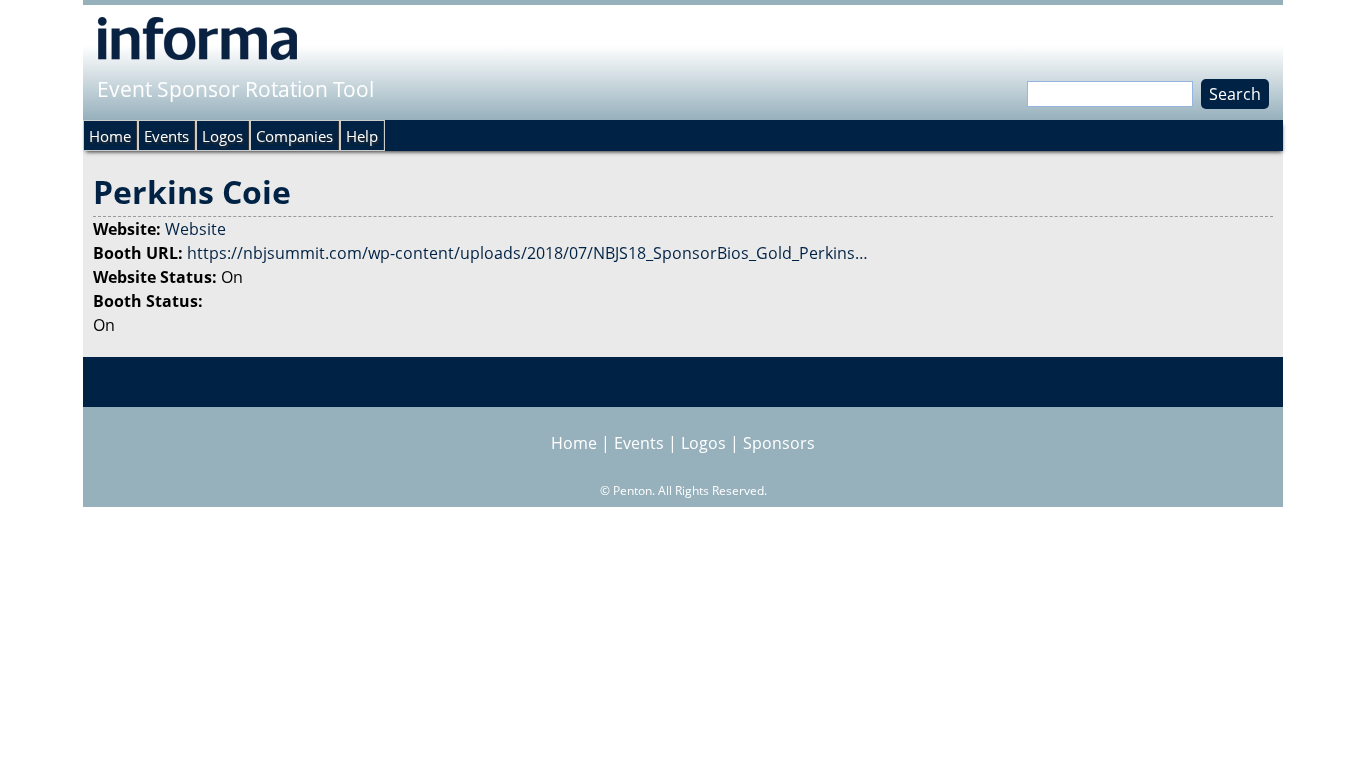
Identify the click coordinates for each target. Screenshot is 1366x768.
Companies (294, 136)
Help (362, 136)
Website (195, 229)
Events (166, 136)
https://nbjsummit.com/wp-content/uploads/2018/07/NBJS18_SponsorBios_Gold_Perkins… (527, 253)
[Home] (197, 38)
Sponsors (779, 443)
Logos (222, 136)
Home (110, 136)
